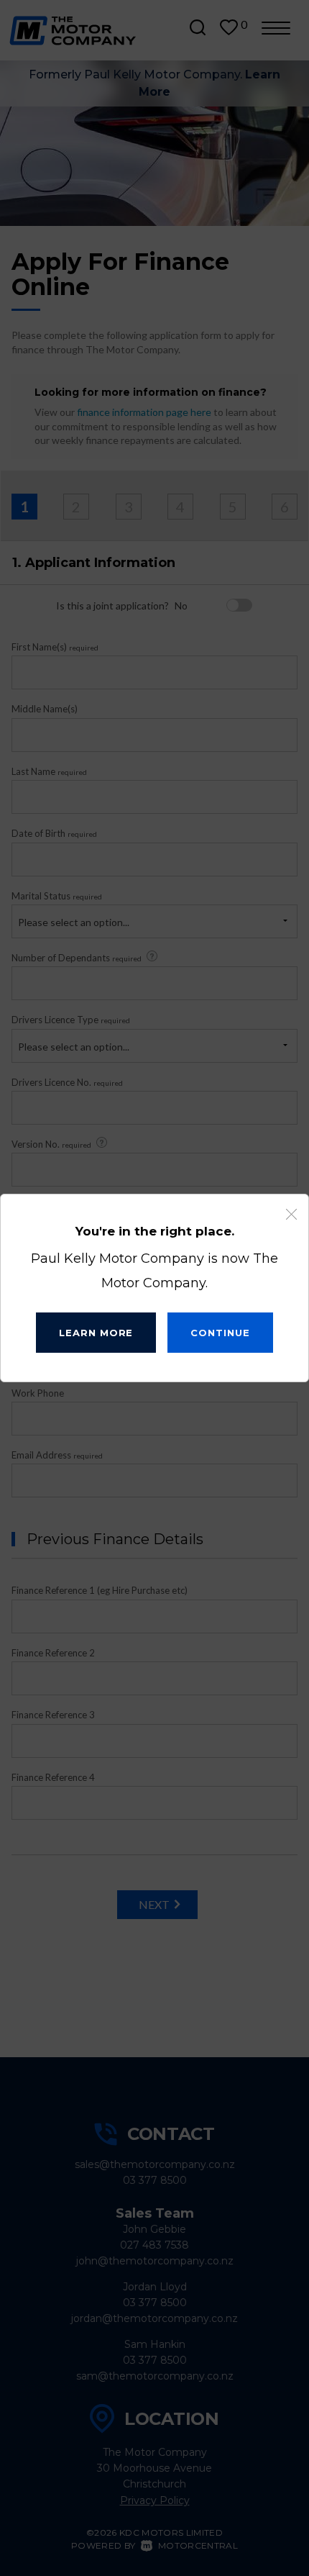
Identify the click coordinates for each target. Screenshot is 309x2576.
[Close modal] (291, 1215)
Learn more (96, 1333)
